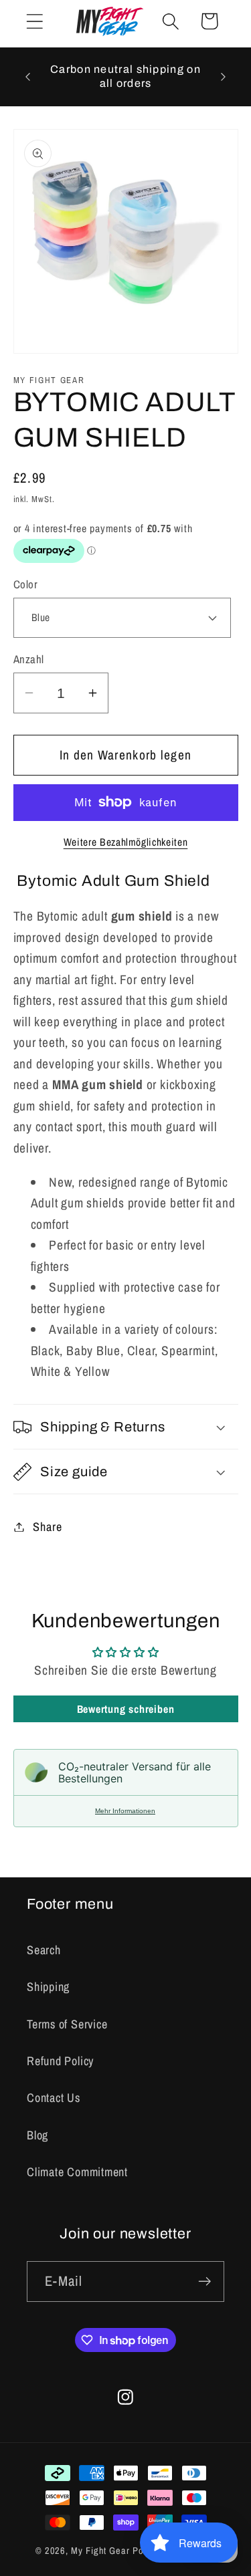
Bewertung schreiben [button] (126, 1709)
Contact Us (54, 2098)
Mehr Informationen (125, 1811)
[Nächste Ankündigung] (224, 77)
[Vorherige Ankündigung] (28, 77)
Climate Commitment (77, 2172)
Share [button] (47, 1527)
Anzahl (29, 659)
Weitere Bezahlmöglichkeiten (126, 842)
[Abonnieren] (204, 2281)
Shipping (48, 1987)
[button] (34, 21)
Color (26, 584)
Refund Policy (60, 2061)
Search (44, 1950)
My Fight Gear (100, 2550)
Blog (37, 2135)
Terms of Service (67, 2024)
